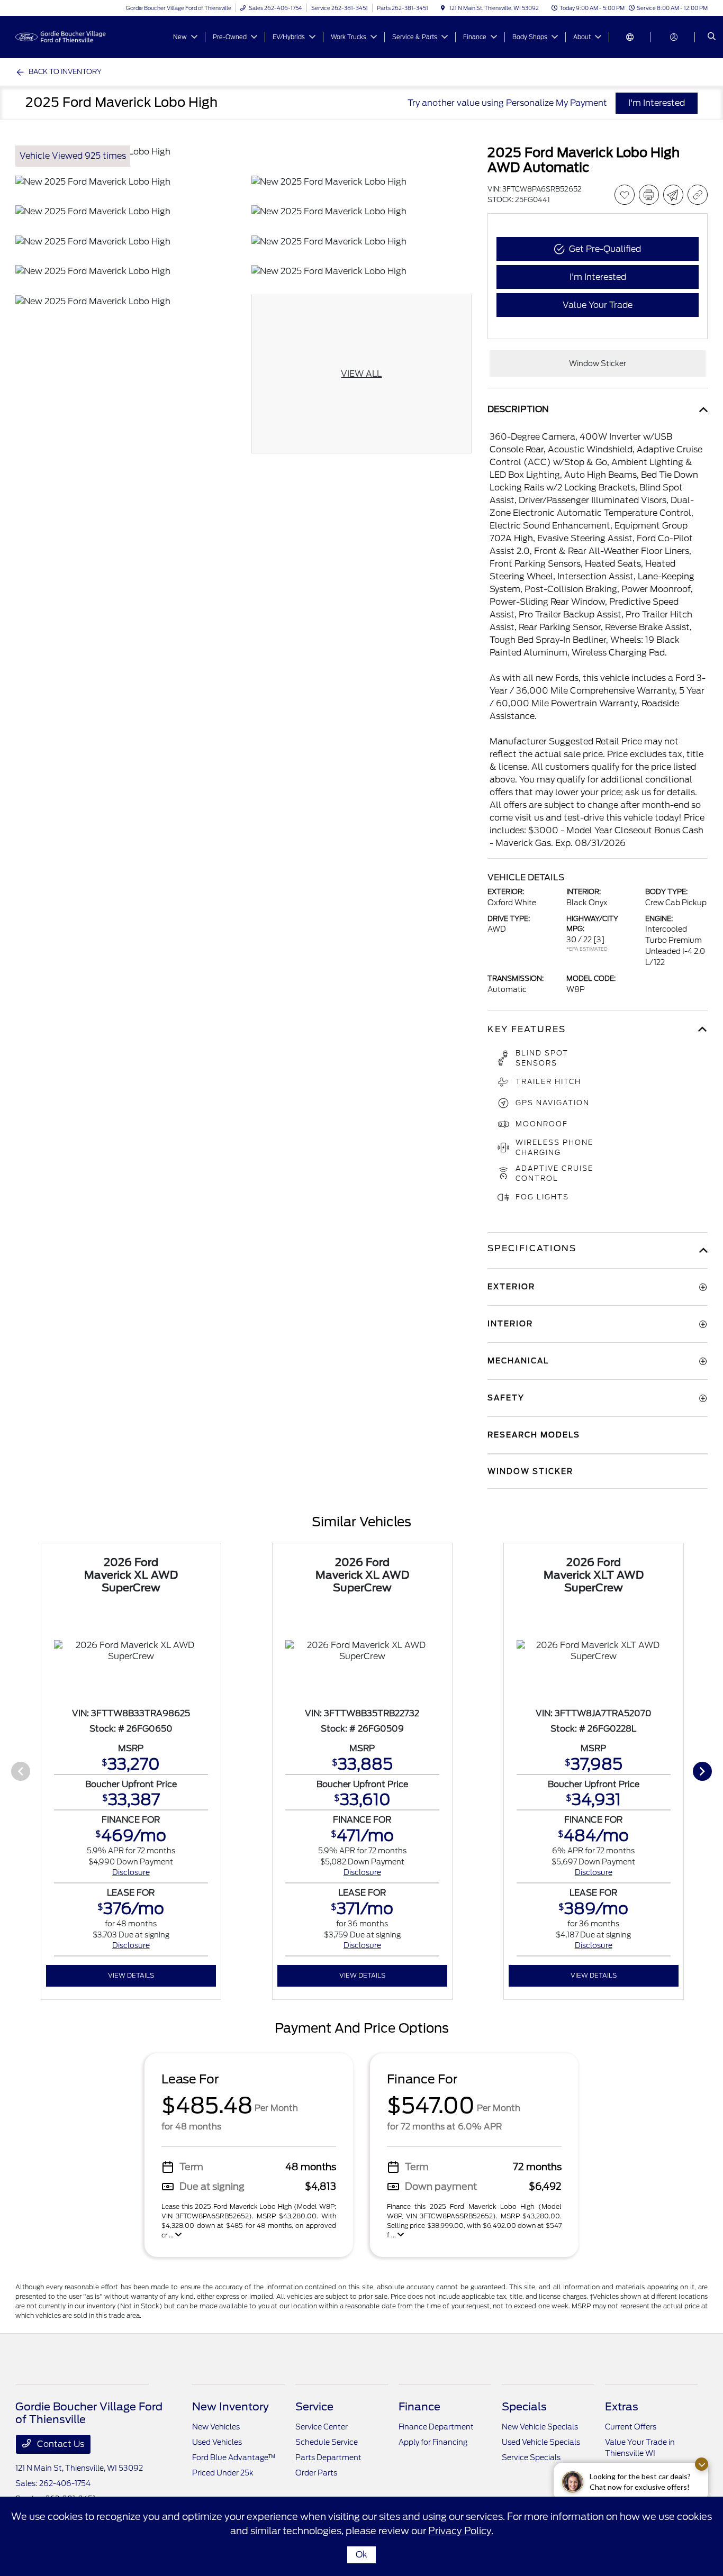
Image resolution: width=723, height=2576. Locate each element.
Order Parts (316, 2473)
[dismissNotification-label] (702, 2464)
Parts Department (328, 2457)
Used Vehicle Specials (541, 2442)
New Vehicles (216, 2427)
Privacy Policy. (461, 2531)
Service (314, 2407)
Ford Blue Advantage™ (234, 2457)
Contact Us (60, 2444)
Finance (419, 2407)
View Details (131, 1975)
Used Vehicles (217, 2442)
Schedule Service (327, 2442)
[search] (712, 37)
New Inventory (231, 2407)
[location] (443, 8)
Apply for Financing (433, 2442)
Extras (622, 2407)
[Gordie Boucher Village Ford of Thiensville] (63, 36)
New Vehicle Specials (540, 2427)
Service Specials (531, 2457)
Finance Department (436, 2427)
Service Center (322, 2427)
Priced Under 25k (223, 2473)
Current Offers (631, 2427)
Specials (524, 2407)
